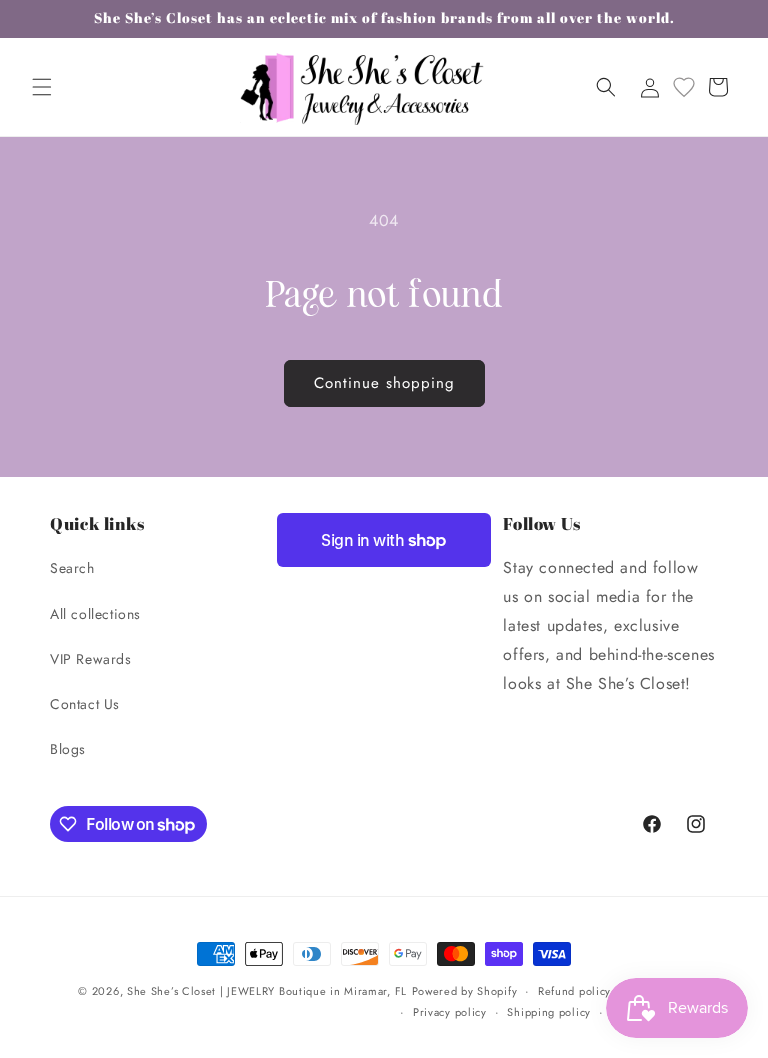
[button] (42, 87)
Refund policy (574, 991)
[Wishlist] (684, 87)
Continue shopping (384, 383)
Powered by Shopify (465, 991)
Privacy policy (450, 1012)
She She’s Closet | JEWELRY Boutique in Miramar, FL (267, 991)
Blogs (68, 749)
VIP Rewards (91, 659)
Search (72, 568)
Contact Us (85, 704)
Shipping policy (549, 1012)
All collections (95, 614)
